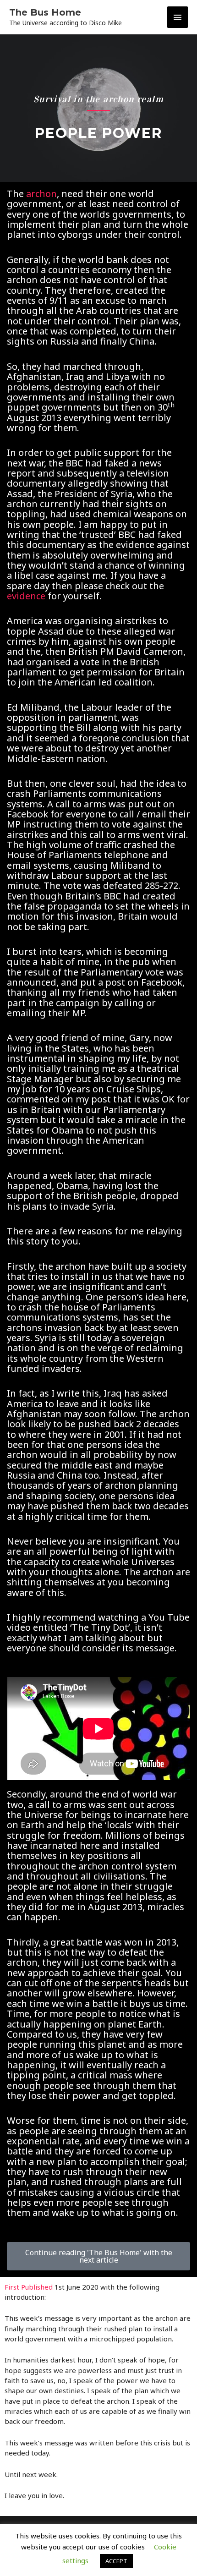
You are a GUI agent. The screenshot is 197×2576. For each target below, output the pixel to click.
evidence (26, 596)
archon (41, 194)
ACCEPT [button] (116, 2561)
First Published (29, 2287)
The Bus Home (45, 12)
